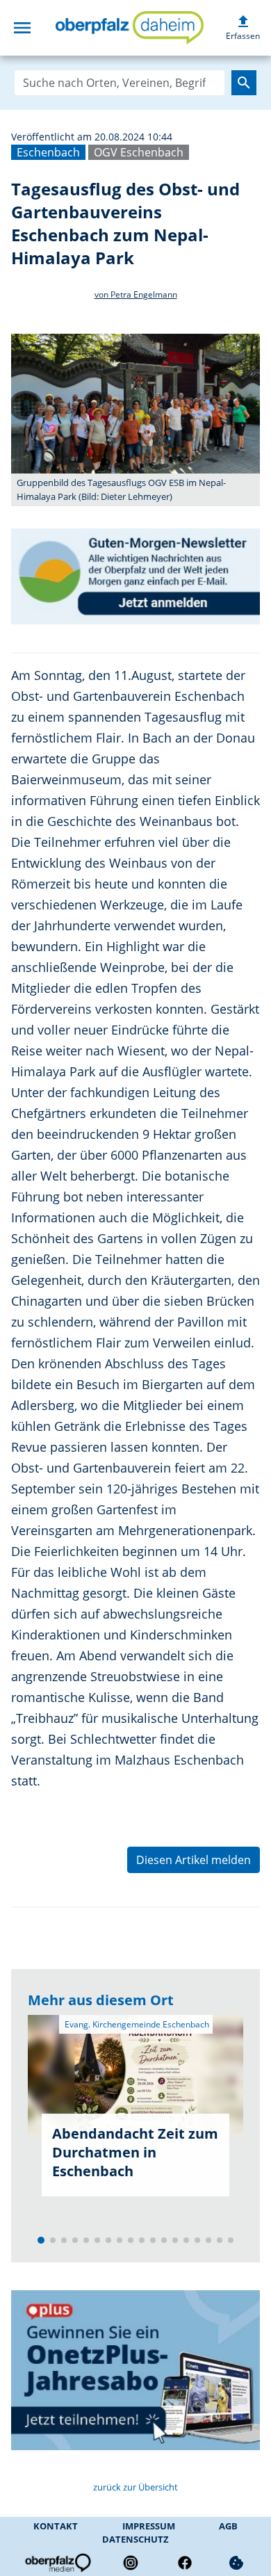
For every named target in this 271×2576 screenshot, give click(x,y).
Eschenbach (48, 152)
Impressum (149, 2526)
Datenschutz (135, 2539)
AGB (228, 2526)
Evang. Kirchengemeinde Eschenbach (136, 2024)
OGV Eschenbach (139, 152)
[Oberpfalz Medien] (57, 2563)
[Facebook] (185, 2563)
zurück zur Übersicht (135, 2487)
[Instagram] (131, 2563)
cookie (236, 2563)
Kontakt (56, 2526)
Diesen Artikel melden (194, 1860)
